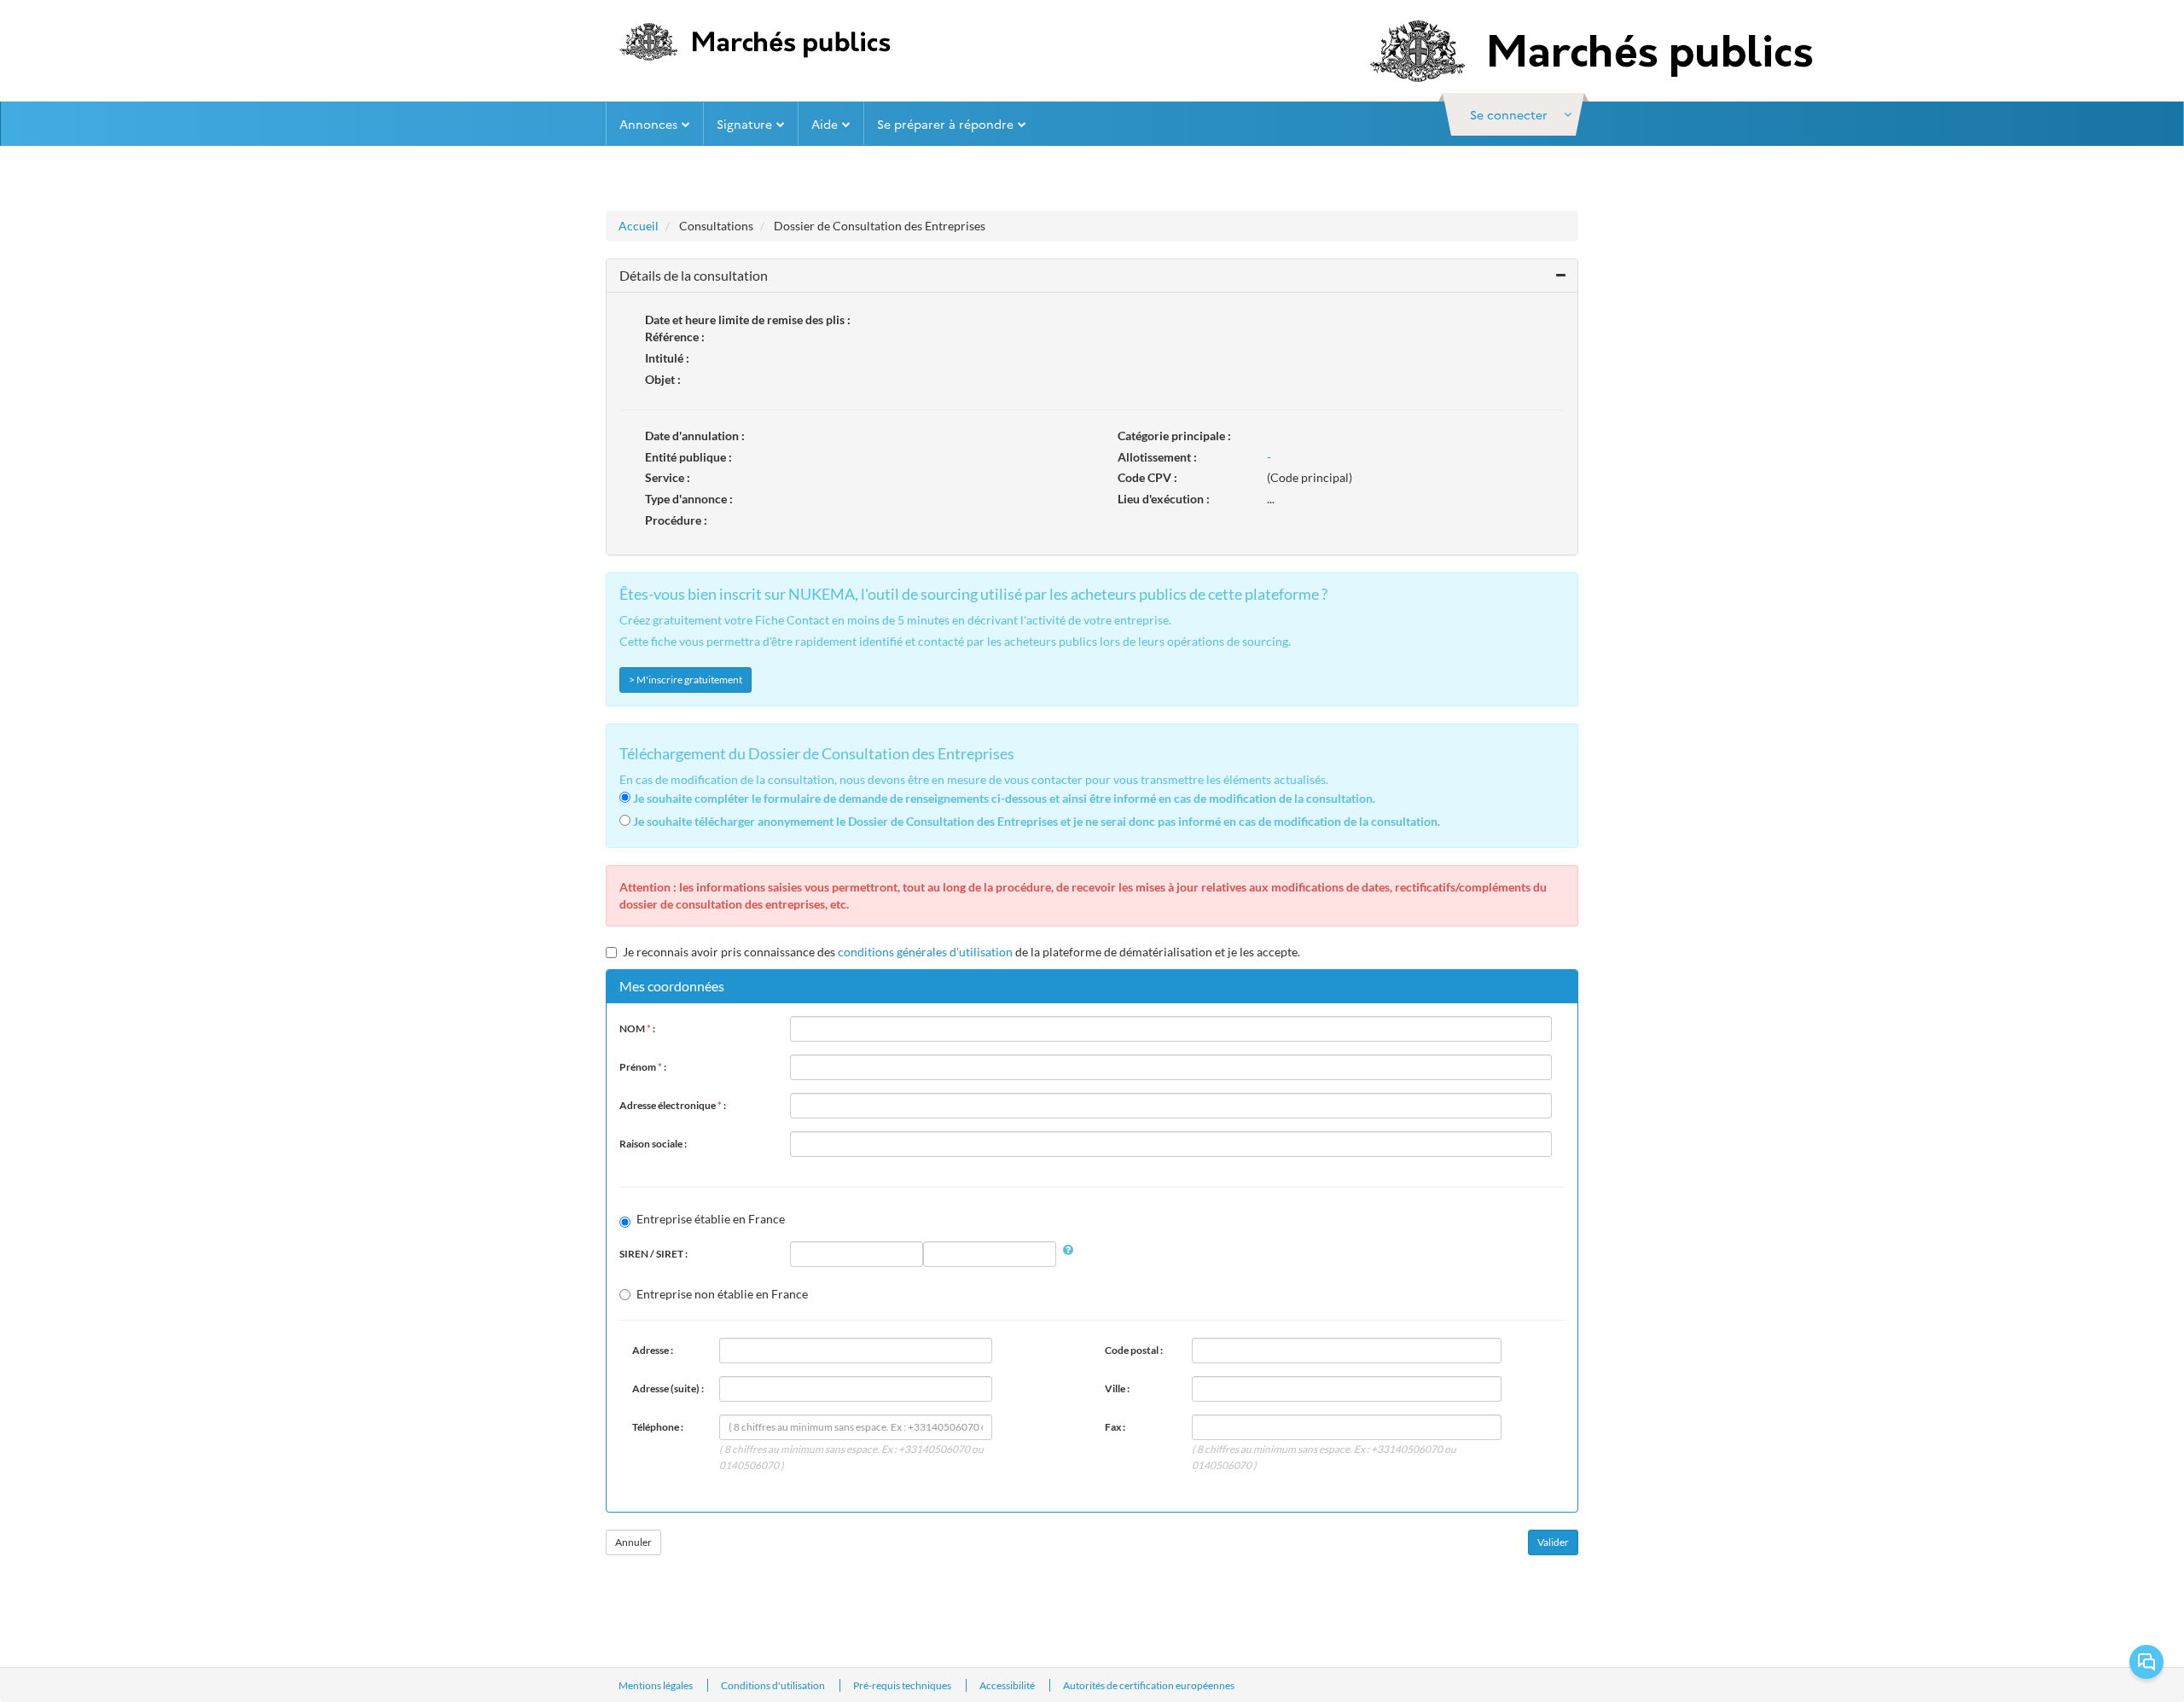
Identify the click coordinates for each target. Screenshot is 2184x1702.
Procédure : (676, 520)
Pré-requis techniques (903, 1685)
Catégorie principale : (1174, 436)
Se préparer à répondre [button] (945, 124)
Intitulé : (667, 358)
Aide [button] (825, 124)
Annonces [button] (648, 124)
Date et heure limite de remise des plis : (748, 319)
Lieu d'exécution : (1164, 499)
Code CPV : (1147, 477)
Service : (668, 477)
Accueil (639, 226)
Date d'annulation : (695, 436)
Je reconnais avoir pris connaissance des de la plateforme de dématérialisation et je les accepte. (961, 952)
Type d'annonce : (689, 499)
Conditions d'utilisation (774, 1685)
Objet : (663, 379)
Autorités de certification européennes (1149, 1685)
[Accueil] (751, 42)
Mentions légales (656, 1685)
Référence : (675, 337)
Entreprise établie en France (711, 1219)
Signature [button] (744, 124)
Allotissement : (1157, 457)
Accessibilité (1008, 1685)
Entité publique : (688, 457)
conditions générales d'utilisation (925, 952)
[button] (1513, 114)
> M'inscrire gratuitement (685, 680)
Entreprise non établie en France (722, 1294)
